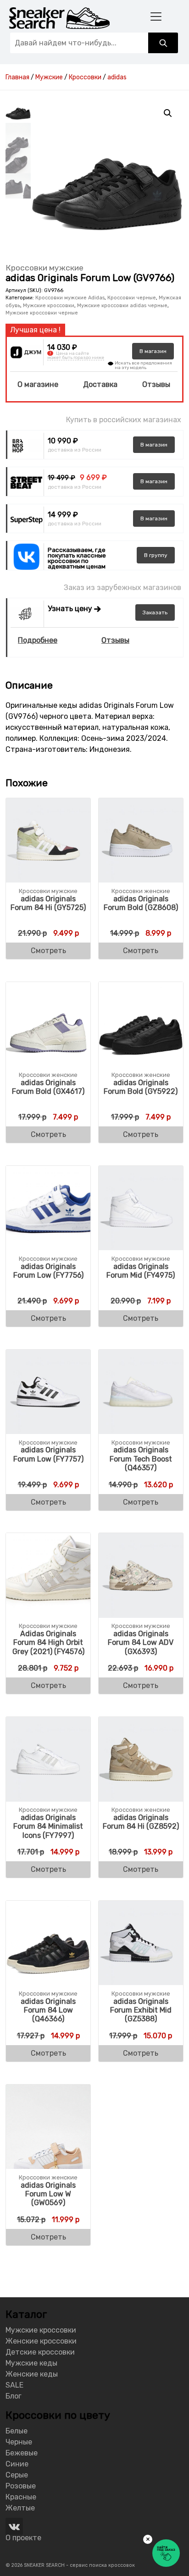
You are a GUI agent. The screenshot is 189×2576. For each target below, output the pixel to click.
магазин (153, 351)
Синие (17, 2464)
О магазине (38, 384)
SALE (14, 2385)
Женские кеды (32, 2374)
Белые (17, 2431)
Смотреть (48, 951)
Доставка (100, 384)
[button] (168, 113)
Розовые (21, 2486)
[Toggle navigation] (156, 16)
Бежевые (22, 2453)
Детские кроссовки (40, 2352)
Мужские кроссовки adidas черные (122, 306)
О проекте (23, 2538)
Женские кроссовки (41, 2341)
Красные (21, 2497)
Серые (17, 2475)
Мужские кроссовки (49, 306)
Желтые (20, 2508)
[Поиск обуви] (163, 43)
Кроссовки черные (132, 298)
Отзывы (156, 384)
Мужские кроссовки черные (42, 313)
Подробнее (38, 640)
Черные (19, 2442)
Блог (14, 2396)
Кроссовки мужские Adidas (70, 298)
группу (156, 555)
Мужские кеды (31, 2363)
